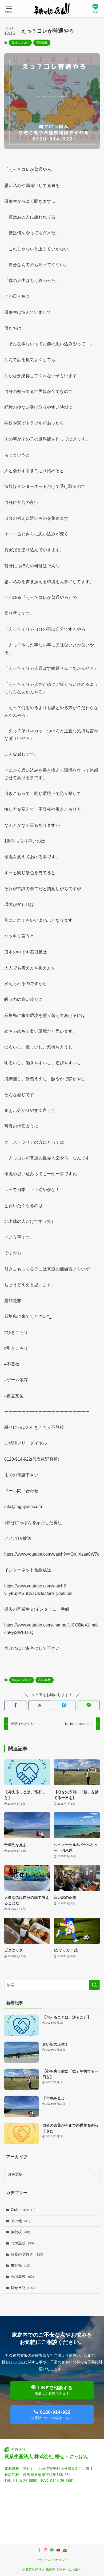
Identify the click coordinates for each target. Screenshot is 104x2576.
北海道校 (22, 2243)
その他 (20, 2221)
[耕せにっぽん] (52, 9)
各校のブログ (20, 43)
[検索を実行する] (94, 1985)
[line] (52, 2550)
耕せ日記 (23, 2288)
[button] (15, 1705)
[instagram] (46, 2550)
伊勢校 (20, 2232)
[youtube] (58, 2550)
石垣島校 (42, 43)
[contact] (65, 2550)
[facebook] (39, 2550)
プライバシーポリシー (52, 2560)
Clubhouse (23, 2210)
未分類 (20, 2265)
